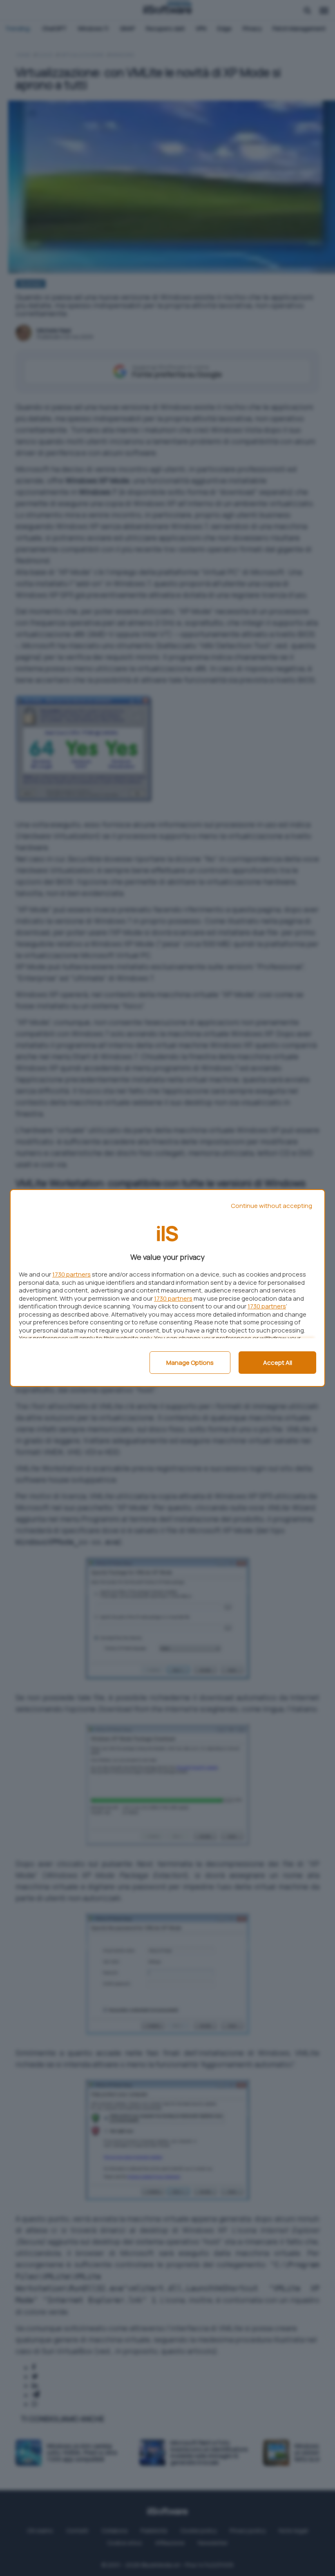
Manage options (190, 1363)
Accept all (278, 1363)
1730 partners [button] (71, 1274)
